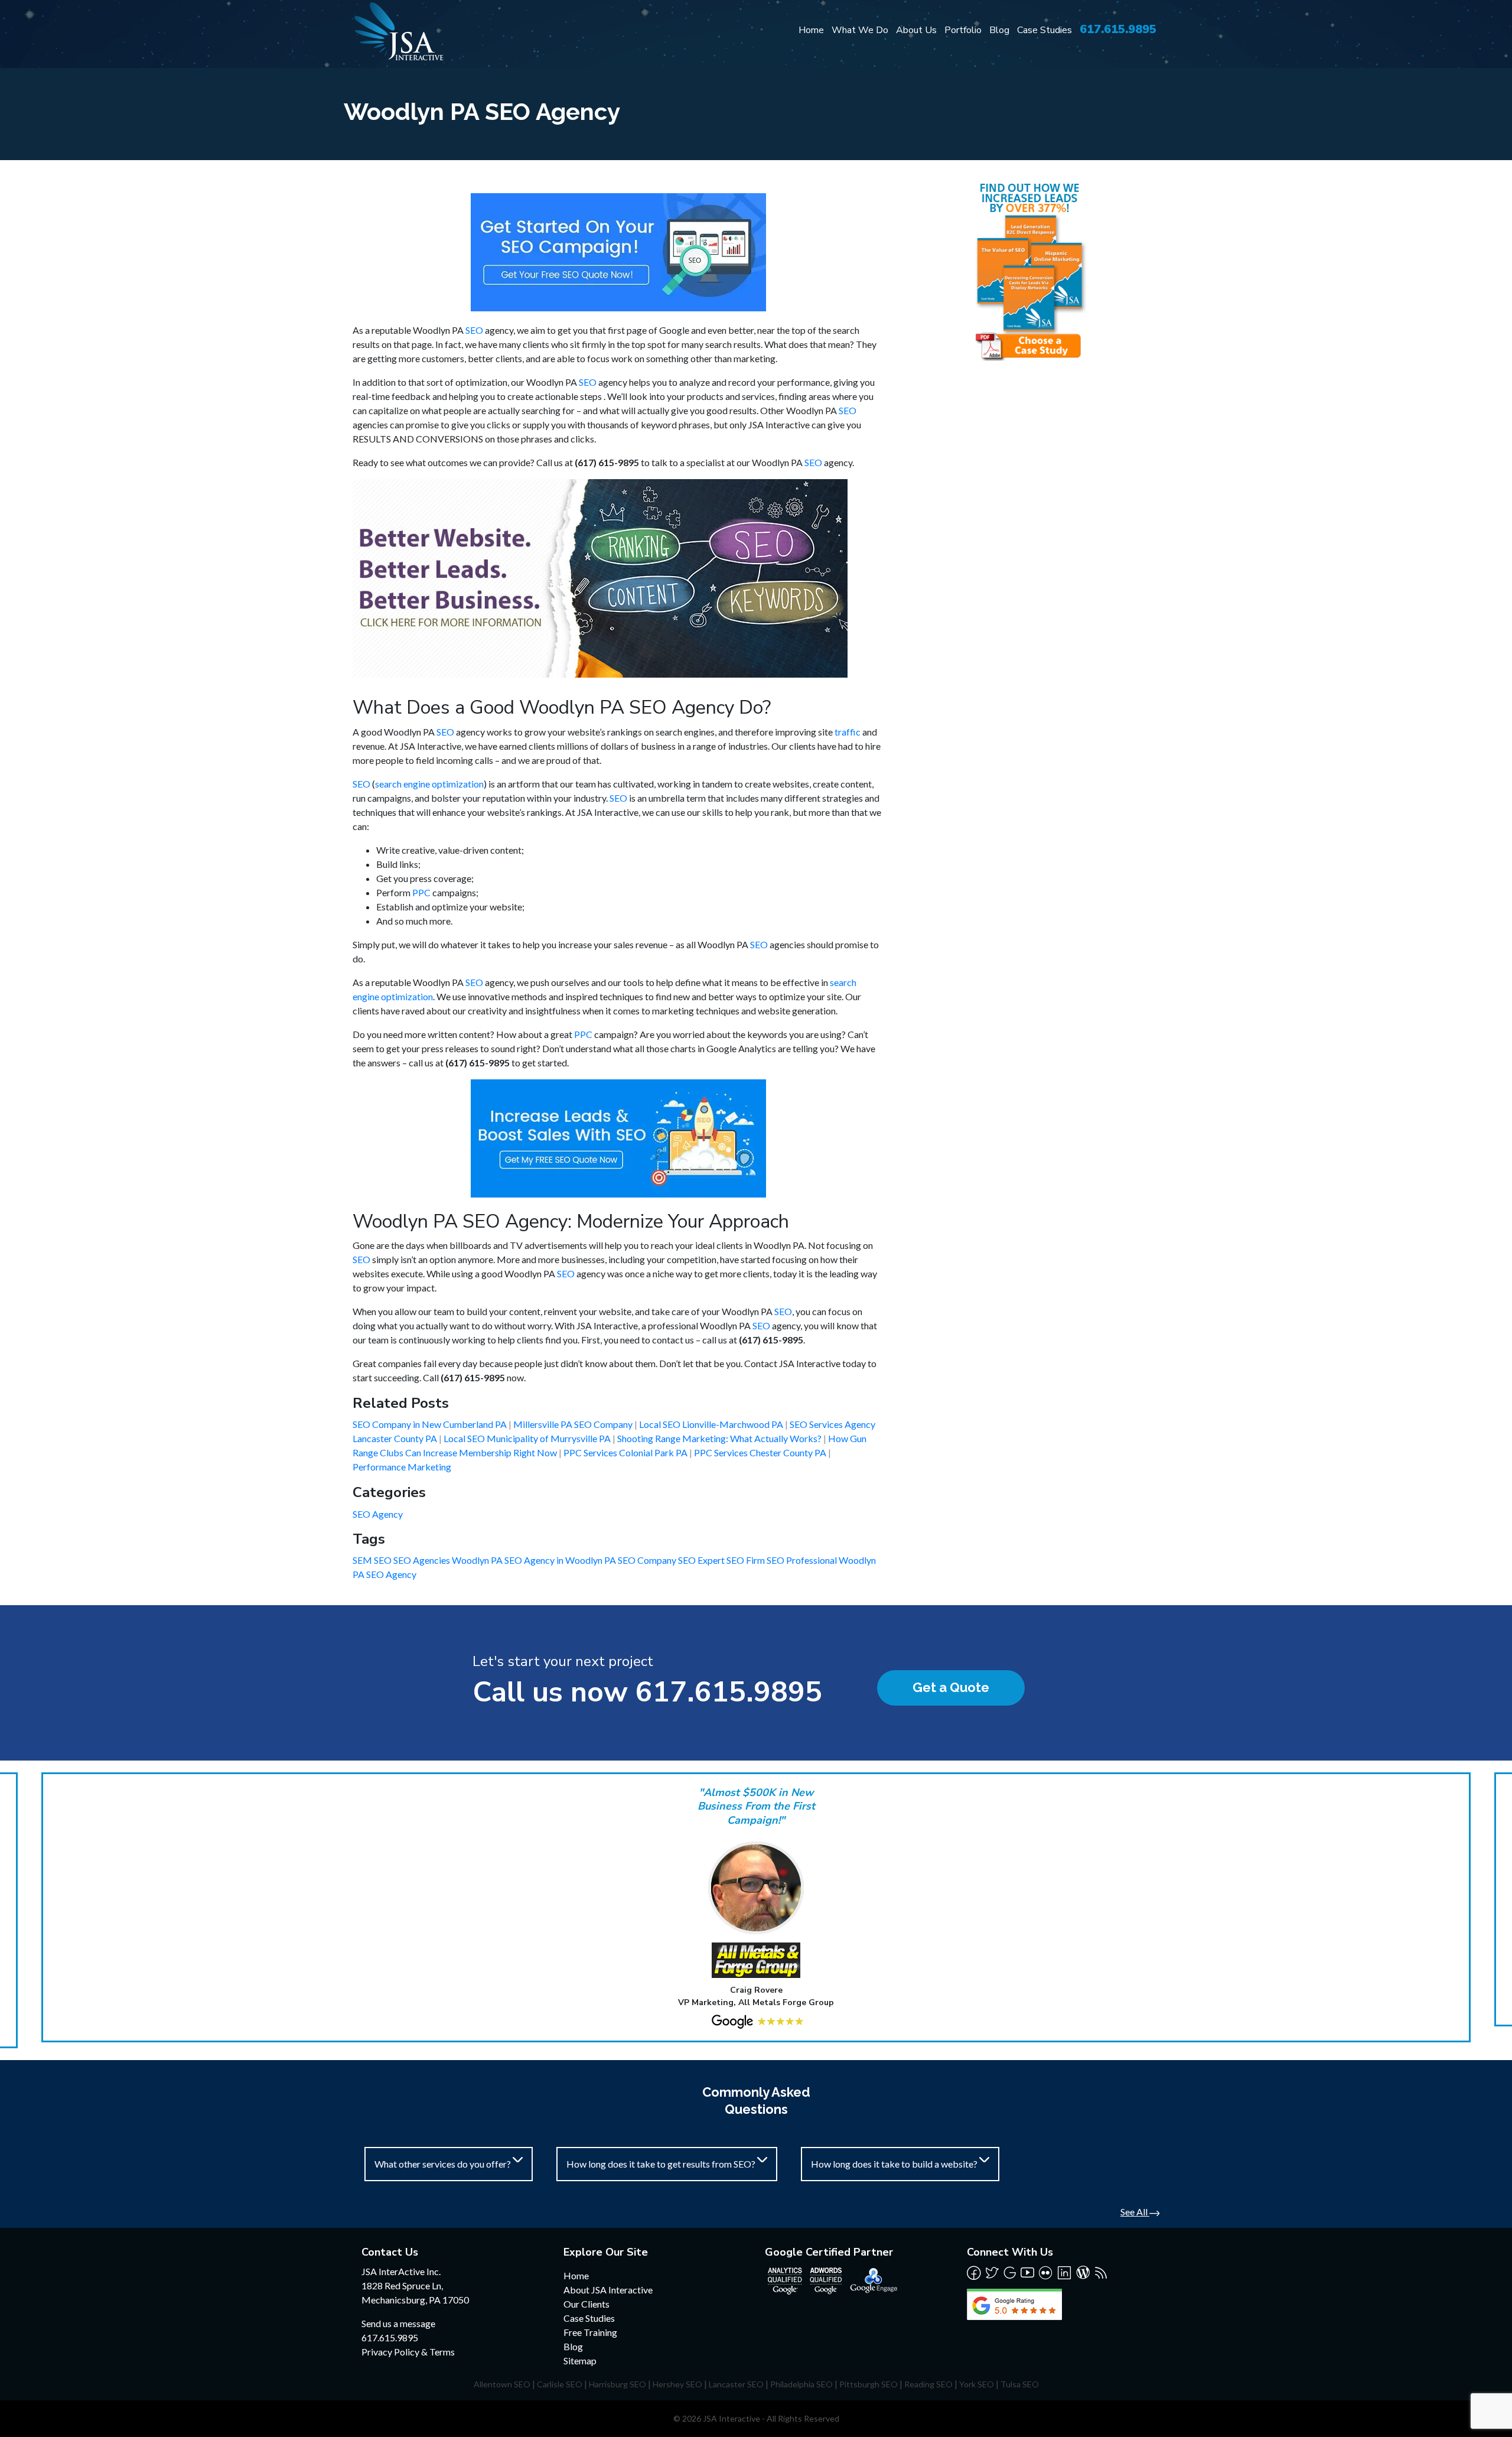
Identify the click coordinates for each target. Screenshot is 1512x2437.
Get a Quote (951, 1687)
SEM (363, 1560)
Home (811, 30)
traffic (848, 732)
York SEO (977, 2384)
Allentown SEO (502, 2384)
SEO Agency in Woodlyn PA (561, 1560)
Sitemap (580, 2360)
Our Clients (586, 2304)
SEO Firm (747, 1560)
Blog (999, 30)
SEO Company (648, 1560)
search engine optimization (429, 784)
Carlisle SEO (560, 2384)
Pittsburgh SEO (869, 2384)
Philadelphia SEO (801, 2384)
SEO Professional (803, 1560)
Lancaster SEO (736, 2384)
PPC (421, 892)
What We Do (860, 30)
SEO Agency (378, 1514)
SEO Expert (702, 1560)
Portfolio (963, 30)
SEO (474, 330)
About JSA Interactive (608, 2290)
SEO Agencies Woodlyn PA (449, 1560)
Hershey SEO (677, 2384)
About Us (916, 30)
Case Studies (1045, 30)
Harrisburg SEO (617, 2384)
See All (1135, 2212)
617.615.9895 (1118, 29)
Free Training (590, 2332)
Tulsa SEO (1020, 2384)
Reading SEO (928, 2384)
